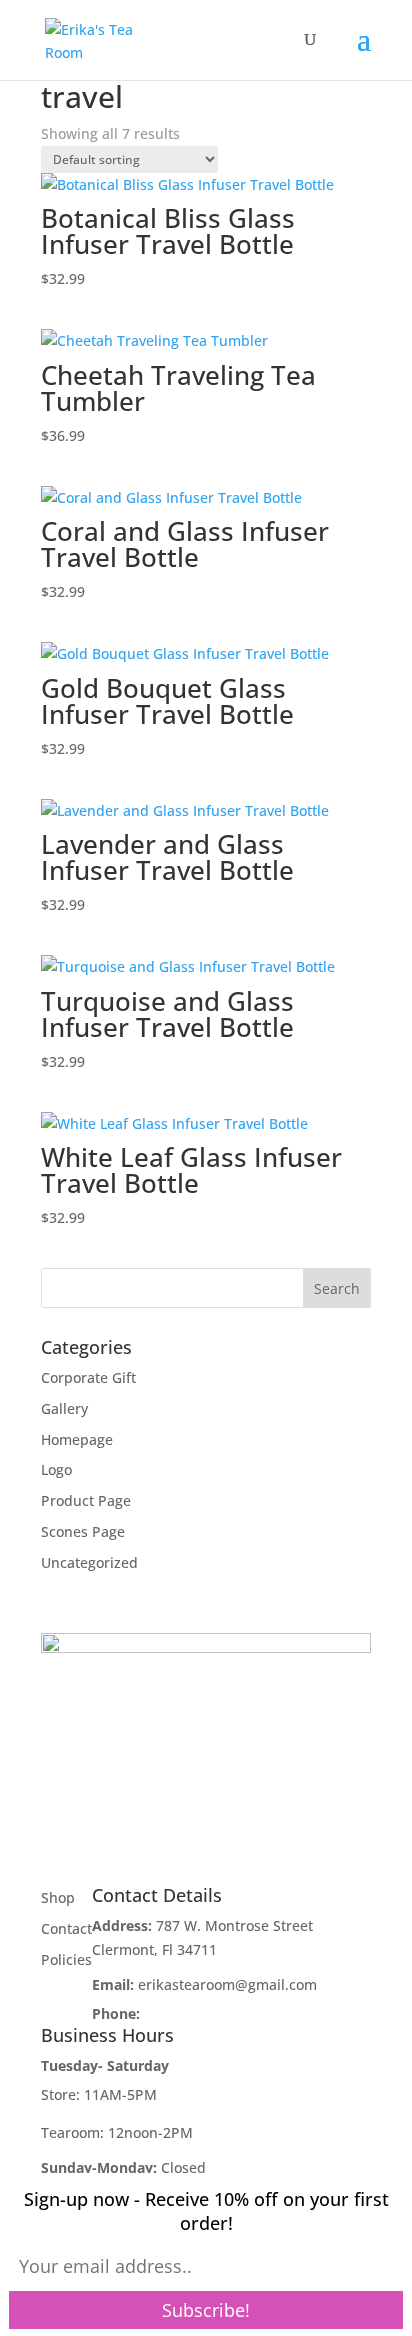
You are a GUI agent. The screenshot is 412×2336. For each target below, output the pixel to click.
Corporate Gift (88, 1377)
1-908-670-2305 (195, 2013)
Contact (66, 1928)
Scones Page (83, 1531)
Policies (66, 1959)
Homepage (77, 1439)
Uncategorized (89, 1562)
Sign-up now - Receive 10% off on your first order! (206, 2211)
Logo (56, 1469)
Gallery (64, 1408)
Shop (58, 1897)
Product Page (86, 1500)
